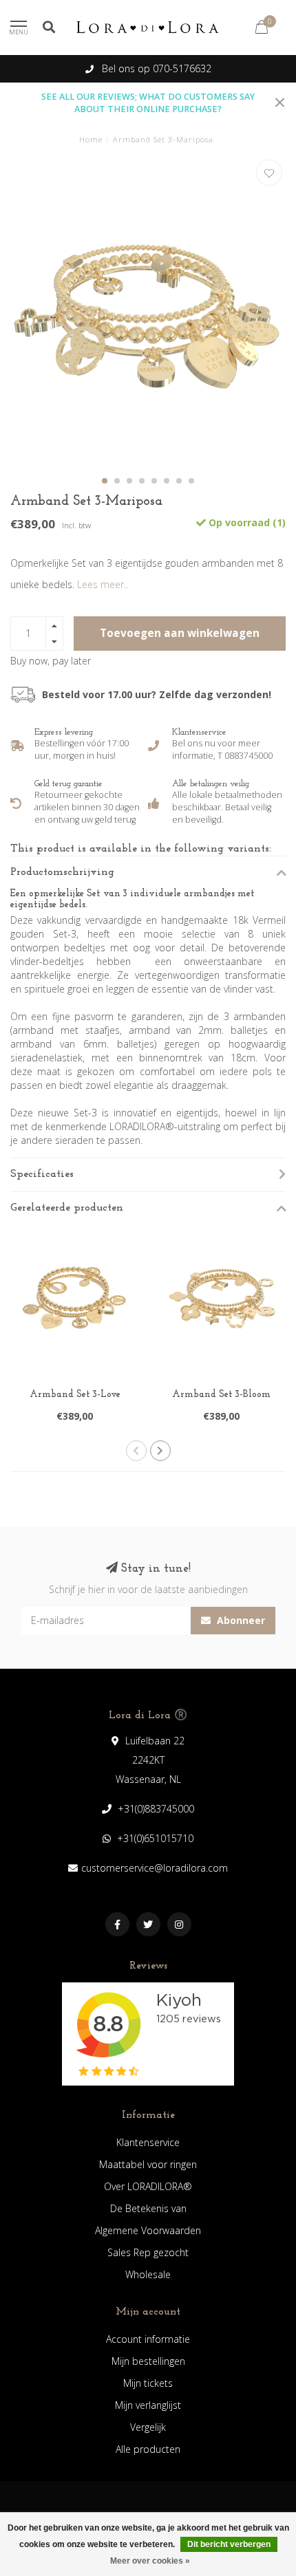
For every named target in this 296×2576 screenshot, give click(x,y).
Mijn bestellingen (148, 2361)
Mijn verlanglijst (148, 2405)
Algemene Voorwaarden (148, 2230)
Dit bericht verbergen (229, 2544)
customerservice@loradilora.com (155, 1868)
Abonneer (240, 1620)
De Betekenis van (148, 2208)
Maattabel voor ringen (148, 2164)
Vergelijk (148, 2427)
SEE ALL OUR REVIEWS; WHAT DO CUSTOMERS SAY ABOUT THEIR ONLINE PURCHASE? (148, 103)
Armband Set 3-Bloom (221, 1395)
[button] (105, 481)
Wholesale (148, 2274)
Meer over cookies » (150, 2561)
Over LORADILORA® (148, 2186)
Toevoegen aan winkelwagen (180, 633)
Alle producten (148, 2449)
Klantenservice (148, 2142)
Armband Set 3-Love (75, 1395)
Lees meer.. (103, 584)
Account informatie (148, 2339)
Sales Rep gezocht (148, 2252)
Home (91, 139)
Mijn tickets (148, 2383)
